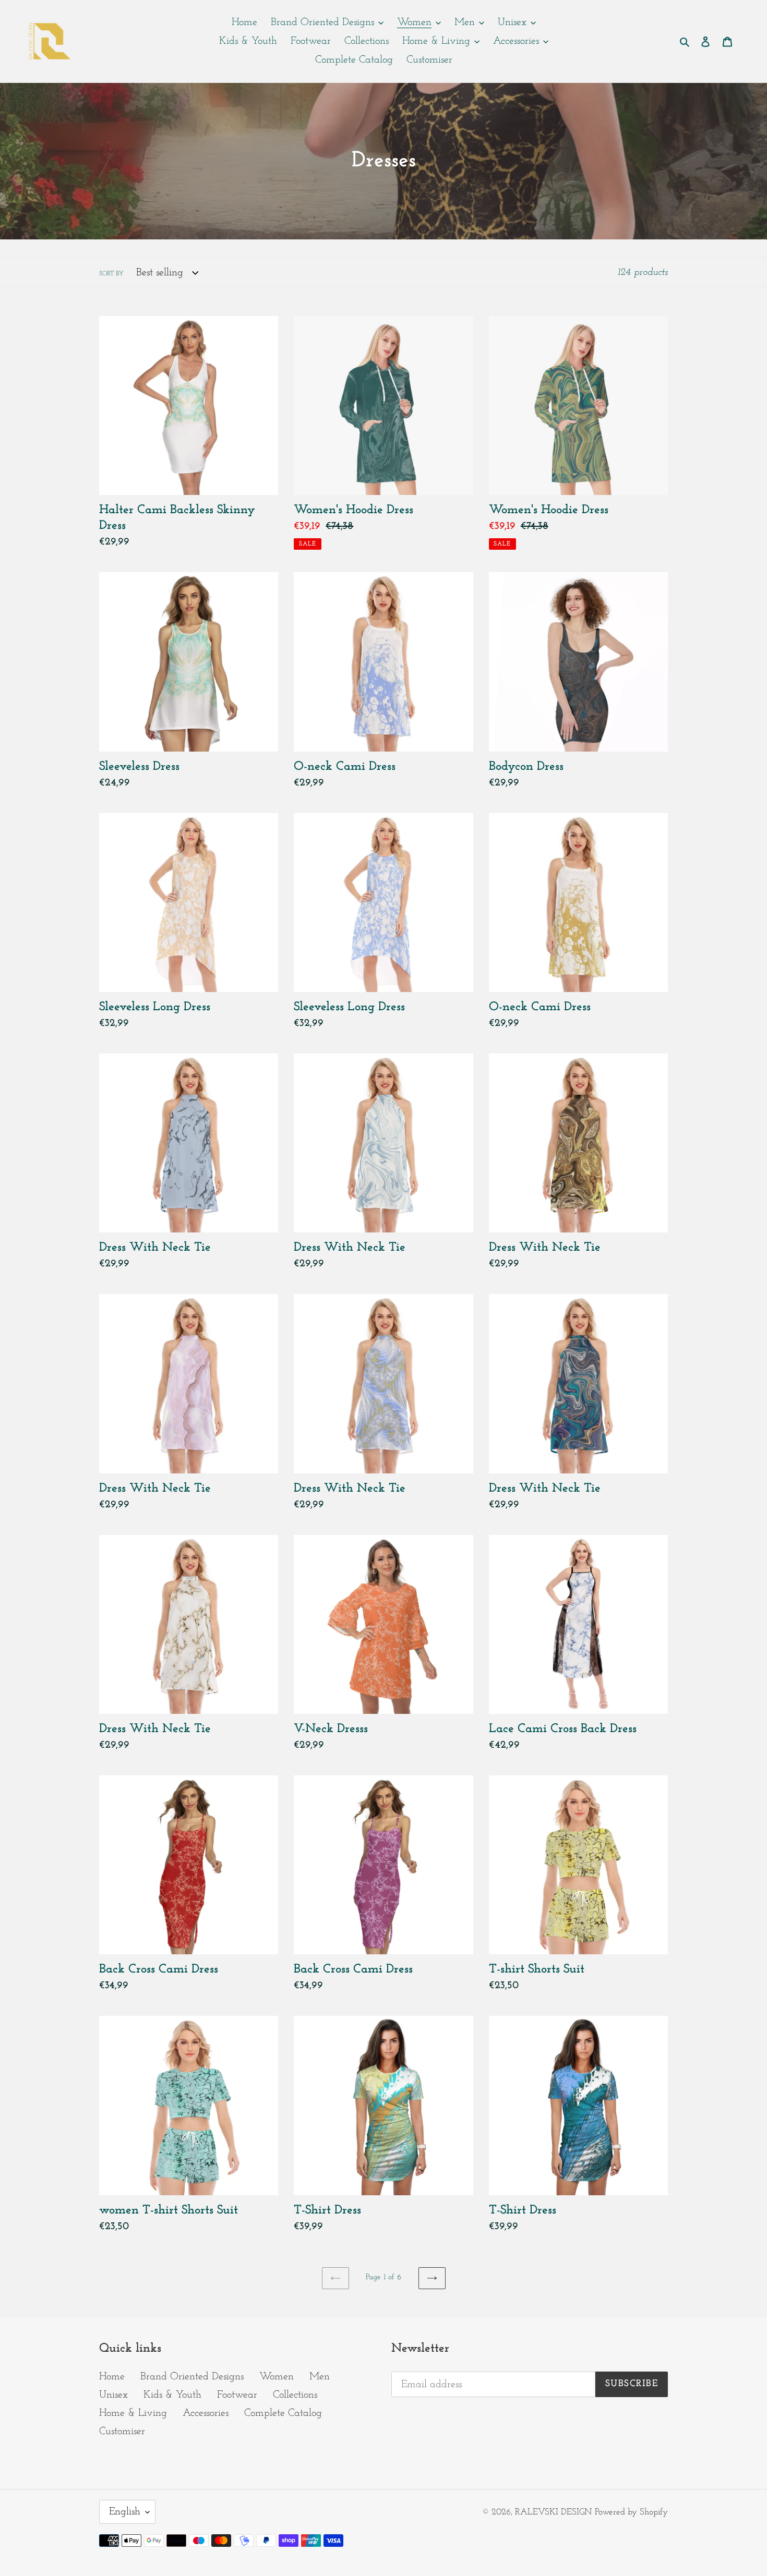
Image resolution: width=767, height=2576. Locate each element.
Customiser (122, 2432)
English (125, 2512)
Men (320, 2377)
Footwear (237, 2395)
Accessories (206, 2413)
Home (112, 2377)
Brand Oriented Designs (192, 2377)
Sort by (111, 274)
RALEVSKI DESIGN (553, 2512)
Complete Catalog (283, 2413)
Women (277, 2377)
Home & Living (133, 2413)
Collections (295, 2395)
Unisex (113, 2395)
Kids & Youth (172, 2395)
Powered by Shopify (631, 2512)
